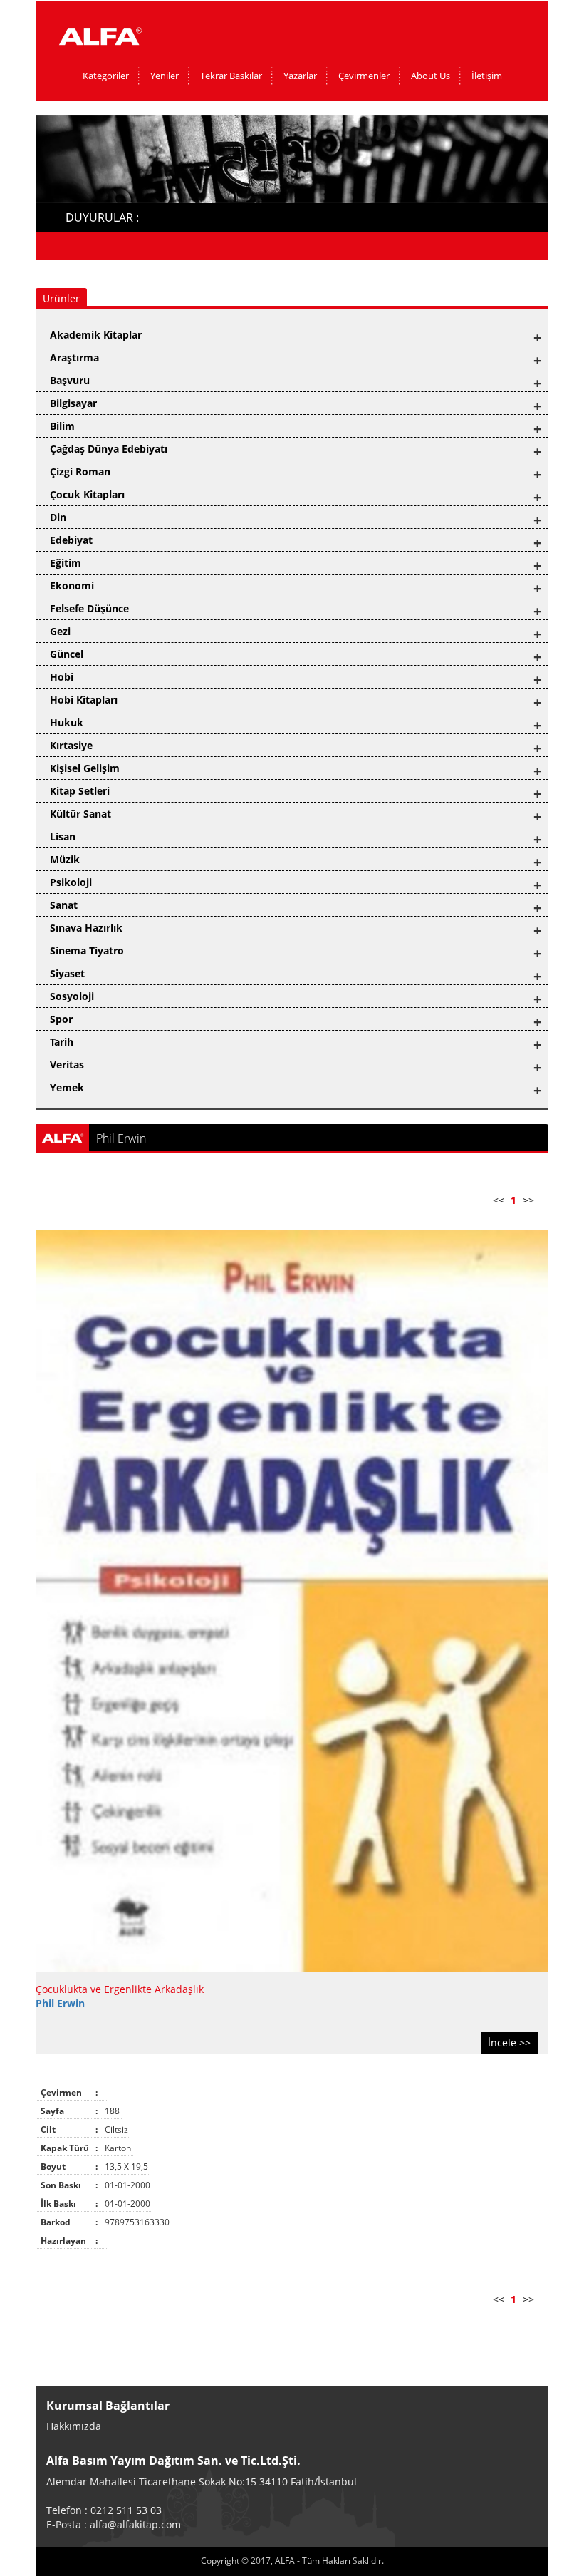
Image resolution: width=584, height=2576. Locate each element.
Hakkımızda (74, 2426)
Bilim (62, 426)
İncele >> (509, 2042)
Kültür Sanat (80, 814)
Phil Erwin (60, 2003)
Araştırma (74, 357)
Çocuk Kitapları (87, 494)
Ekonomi (72, 586)
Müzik (65, 859)
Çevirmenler (364, 76)
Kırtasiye (71, 745)
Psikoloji (71, 882)
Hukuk (67, 722)
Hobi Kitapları (84, 700)
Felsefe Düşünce (89, 608)
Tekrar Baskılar (231, 76)
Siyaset (67, 973)
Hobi (62, 677)
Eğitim (66, 563)
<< (499, 1200)
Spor (61, 1019)
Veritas (67, 1065)
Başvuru (70, 380)
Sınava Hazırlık (86, 928)
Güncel (67, 654)
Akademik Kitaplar (96, 335)
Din (58, 517)
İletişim (487, 76)
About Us (431, 76)
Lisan (63, 836)
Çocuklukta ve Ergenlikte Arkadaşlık (120, 1989)
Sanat (64, 905)
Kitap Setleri (80, 791)
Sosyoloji (72, 996)
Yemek (67, 1087)
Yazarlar (300, 76)
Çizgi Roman (80, 472)
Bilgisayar (73, 403)
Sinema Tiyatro (87, 950)
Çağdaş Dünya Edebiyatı (109, 449)
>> (528, 1200)
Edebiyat (71, 540)
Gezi (60, 631)
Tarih (62, 1042)
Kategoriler (106, 76)
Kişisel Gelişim (85, 768)
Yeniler (165, 76)
